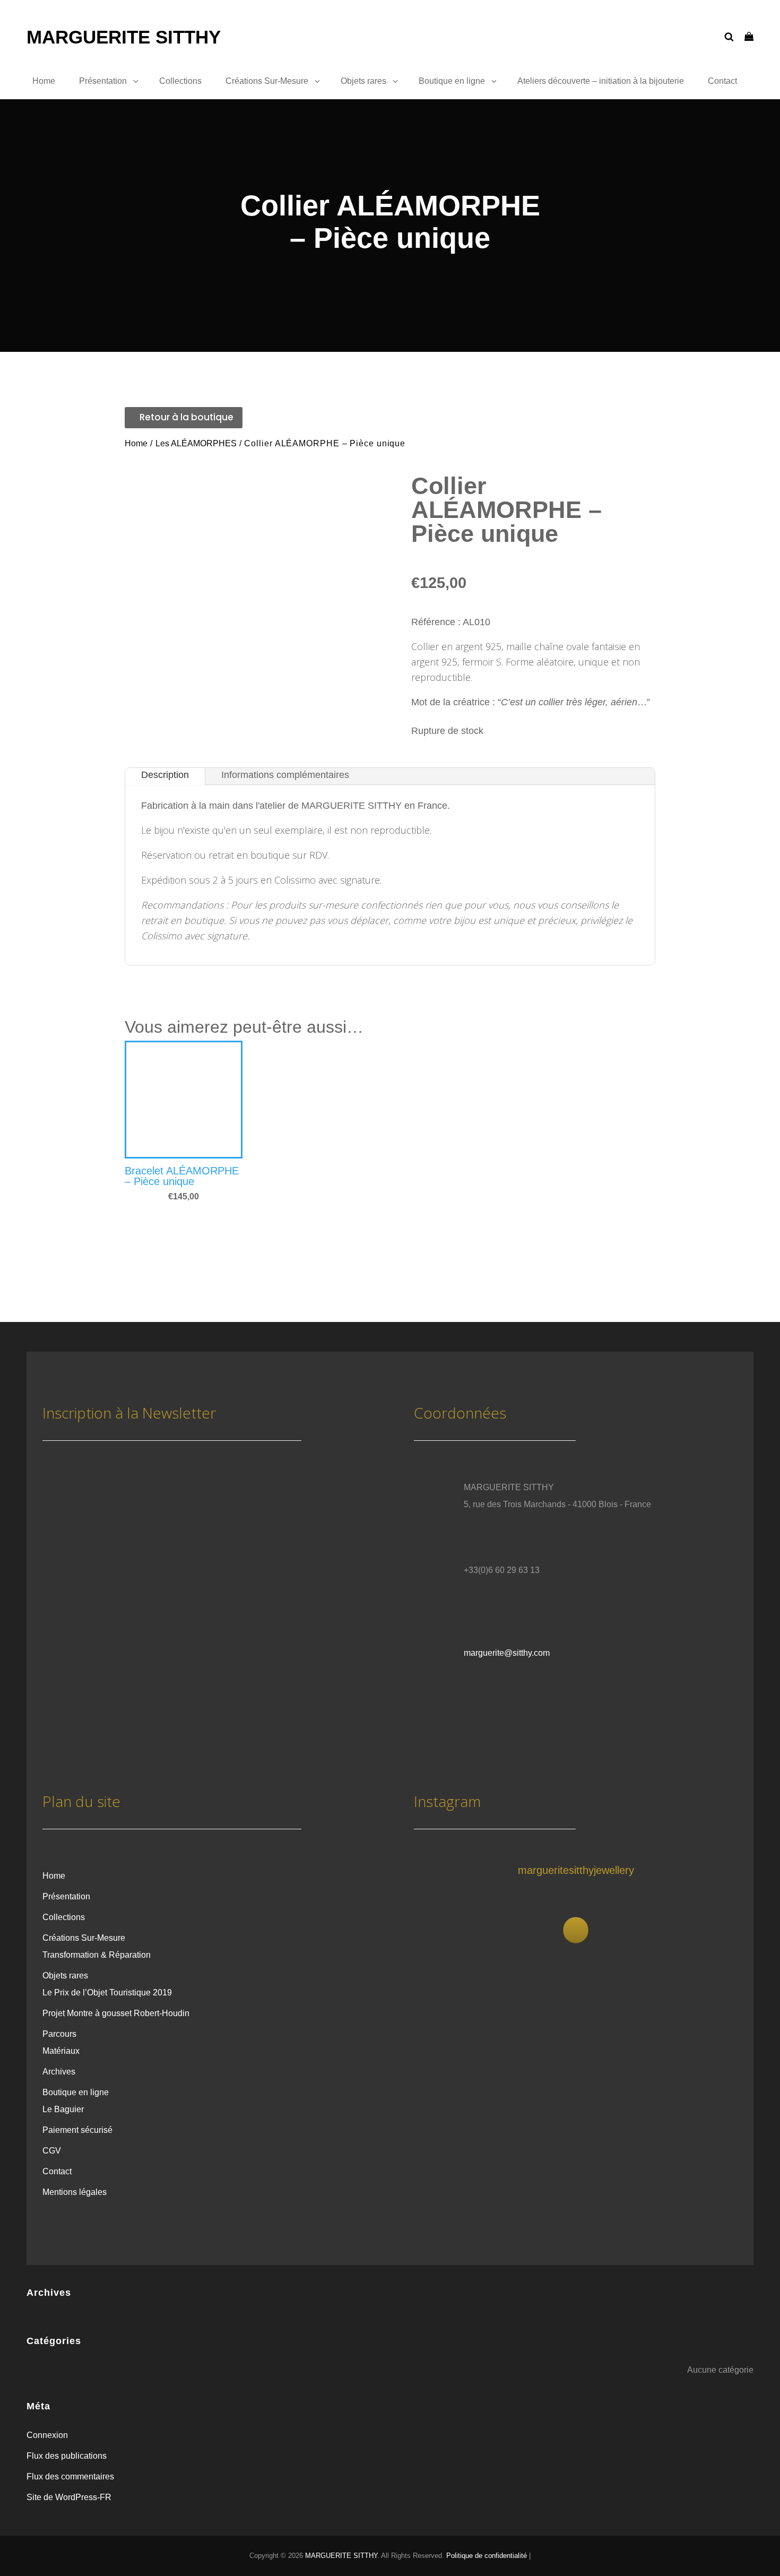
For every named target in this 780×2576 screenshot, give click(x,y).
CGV (52, 2151)
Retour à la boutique (187, 417)
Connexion (47, 2435)
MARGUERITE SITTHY (124, 37)
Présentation (103, 81)
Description (165, 775)
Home (44, 81)
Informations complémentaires (285, 775)
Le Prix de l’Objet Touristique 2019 (107, 1992)
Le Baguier (63, 2109)
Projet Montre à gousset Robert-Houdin (116, 2013)
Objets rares (363, 81)
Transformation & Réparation (97, 1955)
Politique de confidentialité (487, 2556)
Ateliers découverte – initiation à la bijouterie (601, 81)
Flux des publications (67, 2456)
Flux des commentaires (70, 2476)
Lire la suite (161, 1169)
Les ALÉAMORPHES (196, 443)
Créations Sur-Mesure (267, 81)
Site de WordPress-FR (69, 2497)
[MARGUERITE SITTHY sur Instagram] (576, 1930)
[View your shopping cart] (749, 37)
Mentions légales (75, 2192)
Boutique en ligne (452, 81)
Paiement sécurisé (77, 2130)
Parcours (59, 2034)
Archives (59, 2072)
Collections (180, 81)
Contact (722, 81)
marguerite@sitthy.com (507, 1653)
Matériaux (61, 2051)
